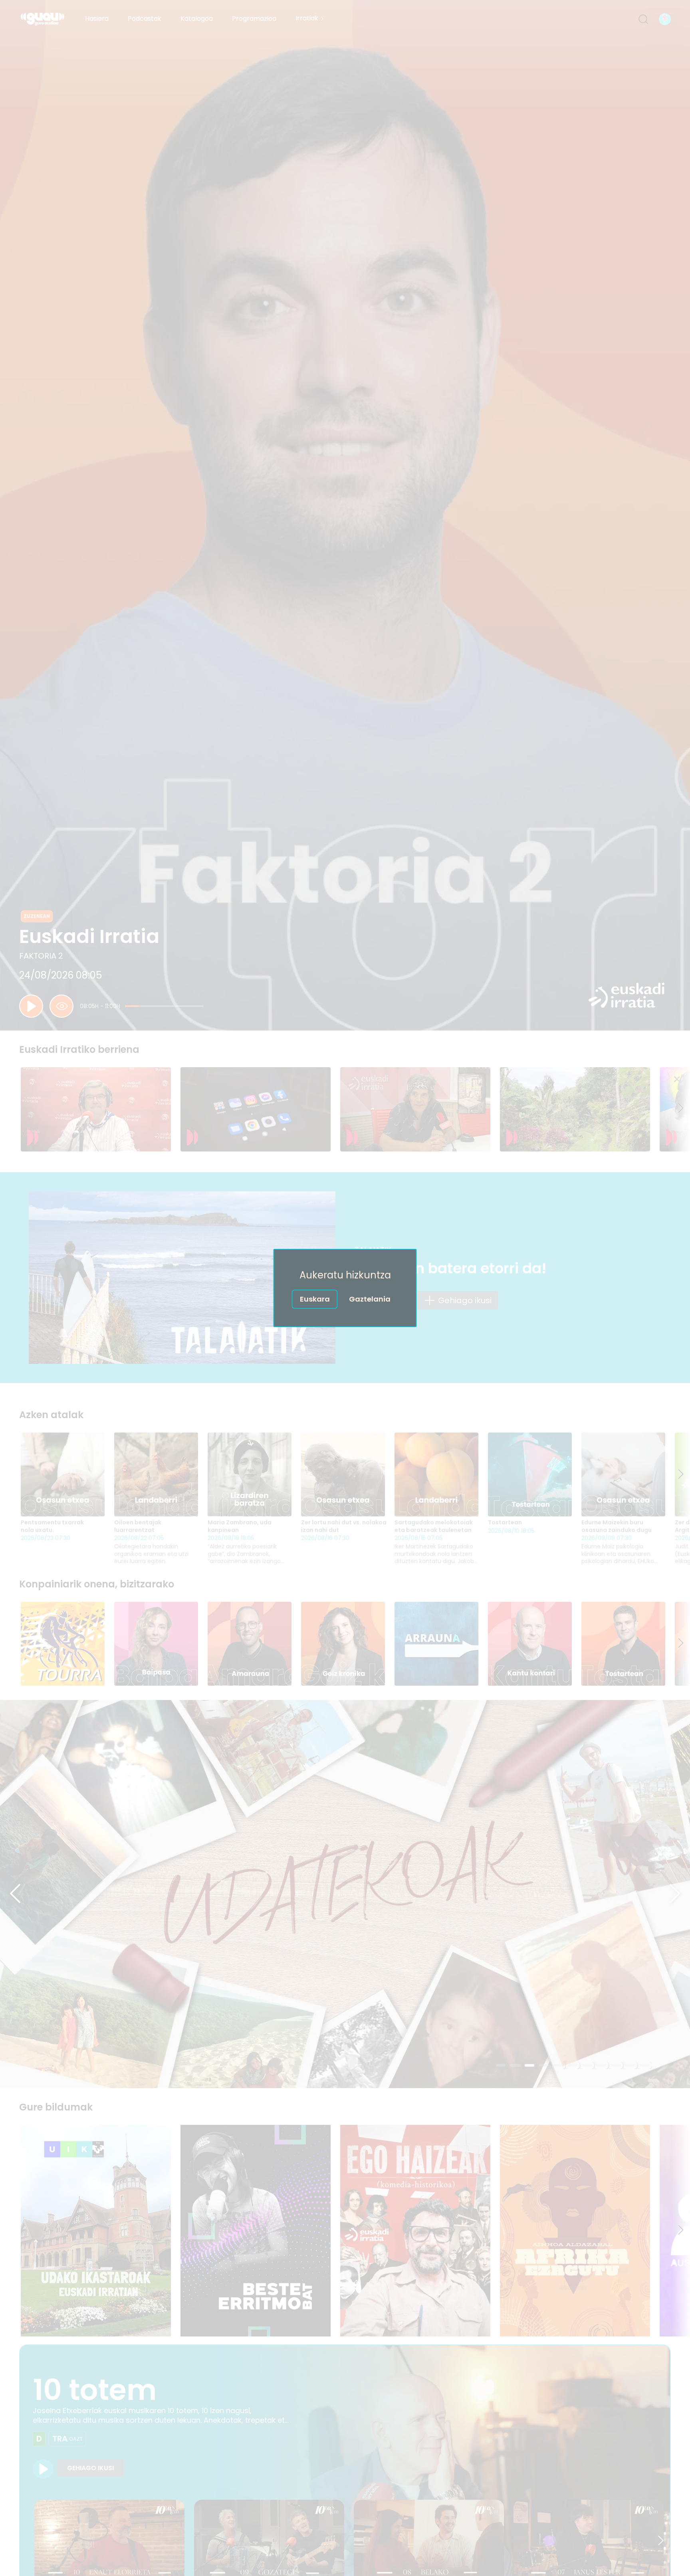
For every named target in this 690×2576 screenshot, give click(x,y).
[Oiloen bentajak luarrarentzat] (156, 1474)
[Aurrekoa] (15, 1894)
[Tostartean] (530, 1474)
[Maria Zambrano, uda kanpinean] (250, 1474)
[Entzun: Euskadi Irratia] (31, 1006)
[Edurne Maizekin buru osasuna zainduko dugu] (623, 1474)
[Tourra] (63, 1644)
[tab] (501, 2065)
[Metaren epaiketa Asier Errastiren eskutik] (256, 1110)
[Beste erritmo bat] (256, 2231)
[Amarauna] (250, 1644)
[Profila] (665, 19)
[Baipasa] (156, 1644)
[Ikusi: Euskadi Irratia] (61, 1006)
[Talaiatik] (182, 1278)
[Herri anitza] (345, 1894)
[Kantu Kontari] (530, 1644)
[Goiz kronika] (343, 1644)
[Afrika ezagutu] (575, 2231)
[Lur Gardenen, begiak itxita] (575, 1110)
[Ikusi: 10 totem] (43, 2469)
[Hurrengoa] (681, 1109)
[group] (345, 1110)
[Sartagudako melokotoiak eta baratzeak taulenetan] (436, 1474)
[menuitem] (97, 19)
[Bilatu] (643, 19)
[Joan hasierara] (43, 19)
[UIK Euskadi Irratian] (96, 2231)
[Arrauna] (436, 1644)
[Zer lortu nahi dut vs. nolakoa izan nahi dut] (343, 1474)
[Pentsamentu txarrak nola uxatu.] (63, 1474)
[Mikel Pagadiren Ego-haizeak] (415, 2231)
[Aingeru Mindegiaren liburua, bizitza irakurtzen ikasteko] (415, 1110)
